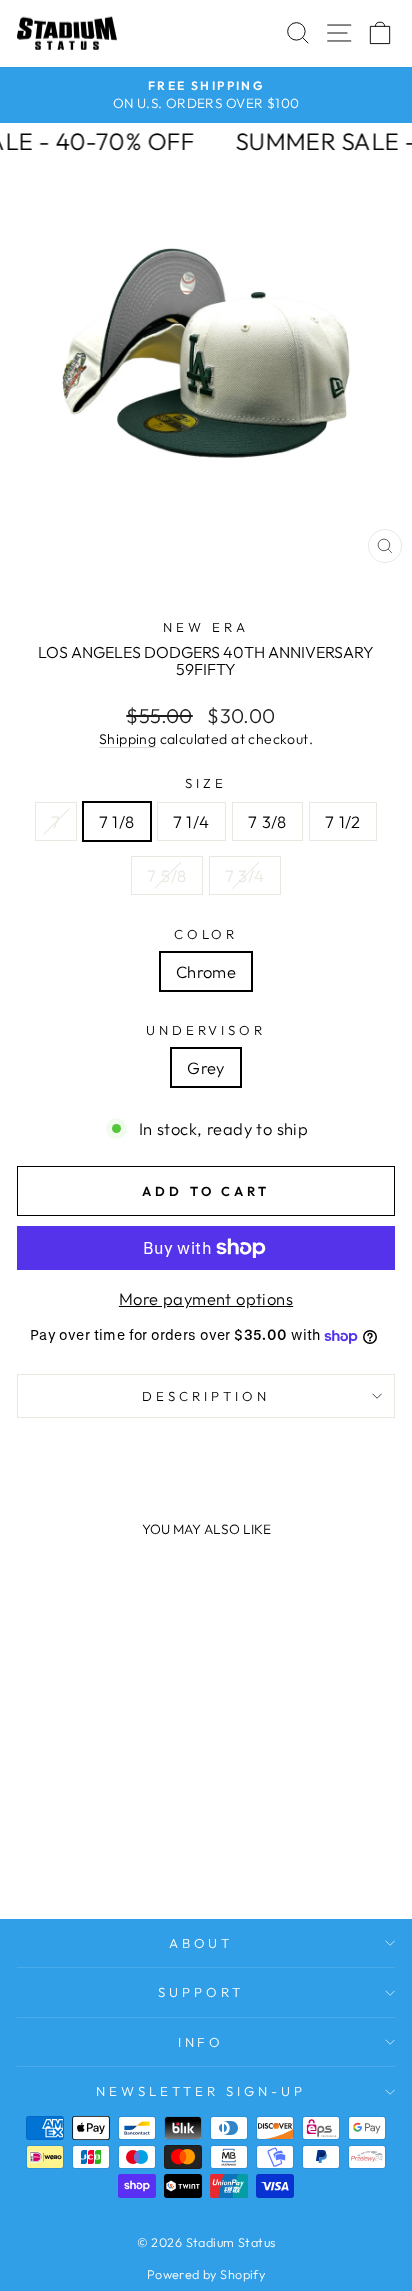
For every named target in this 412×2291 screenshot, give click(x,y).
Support (201, 1992)
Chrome (206, 971)
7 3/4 (245, 875)
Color (206, 934)
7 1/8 (117, 821)
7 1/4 (191, 821)
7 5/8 (166, 875)
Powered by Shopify (206, 2274)
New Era (206, 627)
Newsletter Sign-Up (201, 2091)
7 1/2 (343, 821)
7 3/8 (267, 821)
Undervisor (206, 1030)
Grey (206, 1067)
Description (206, 1396)
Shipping (127, 739)
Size (206, 783)
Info (201, 2042)
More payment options (206, 1298)
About (201, 1943)
